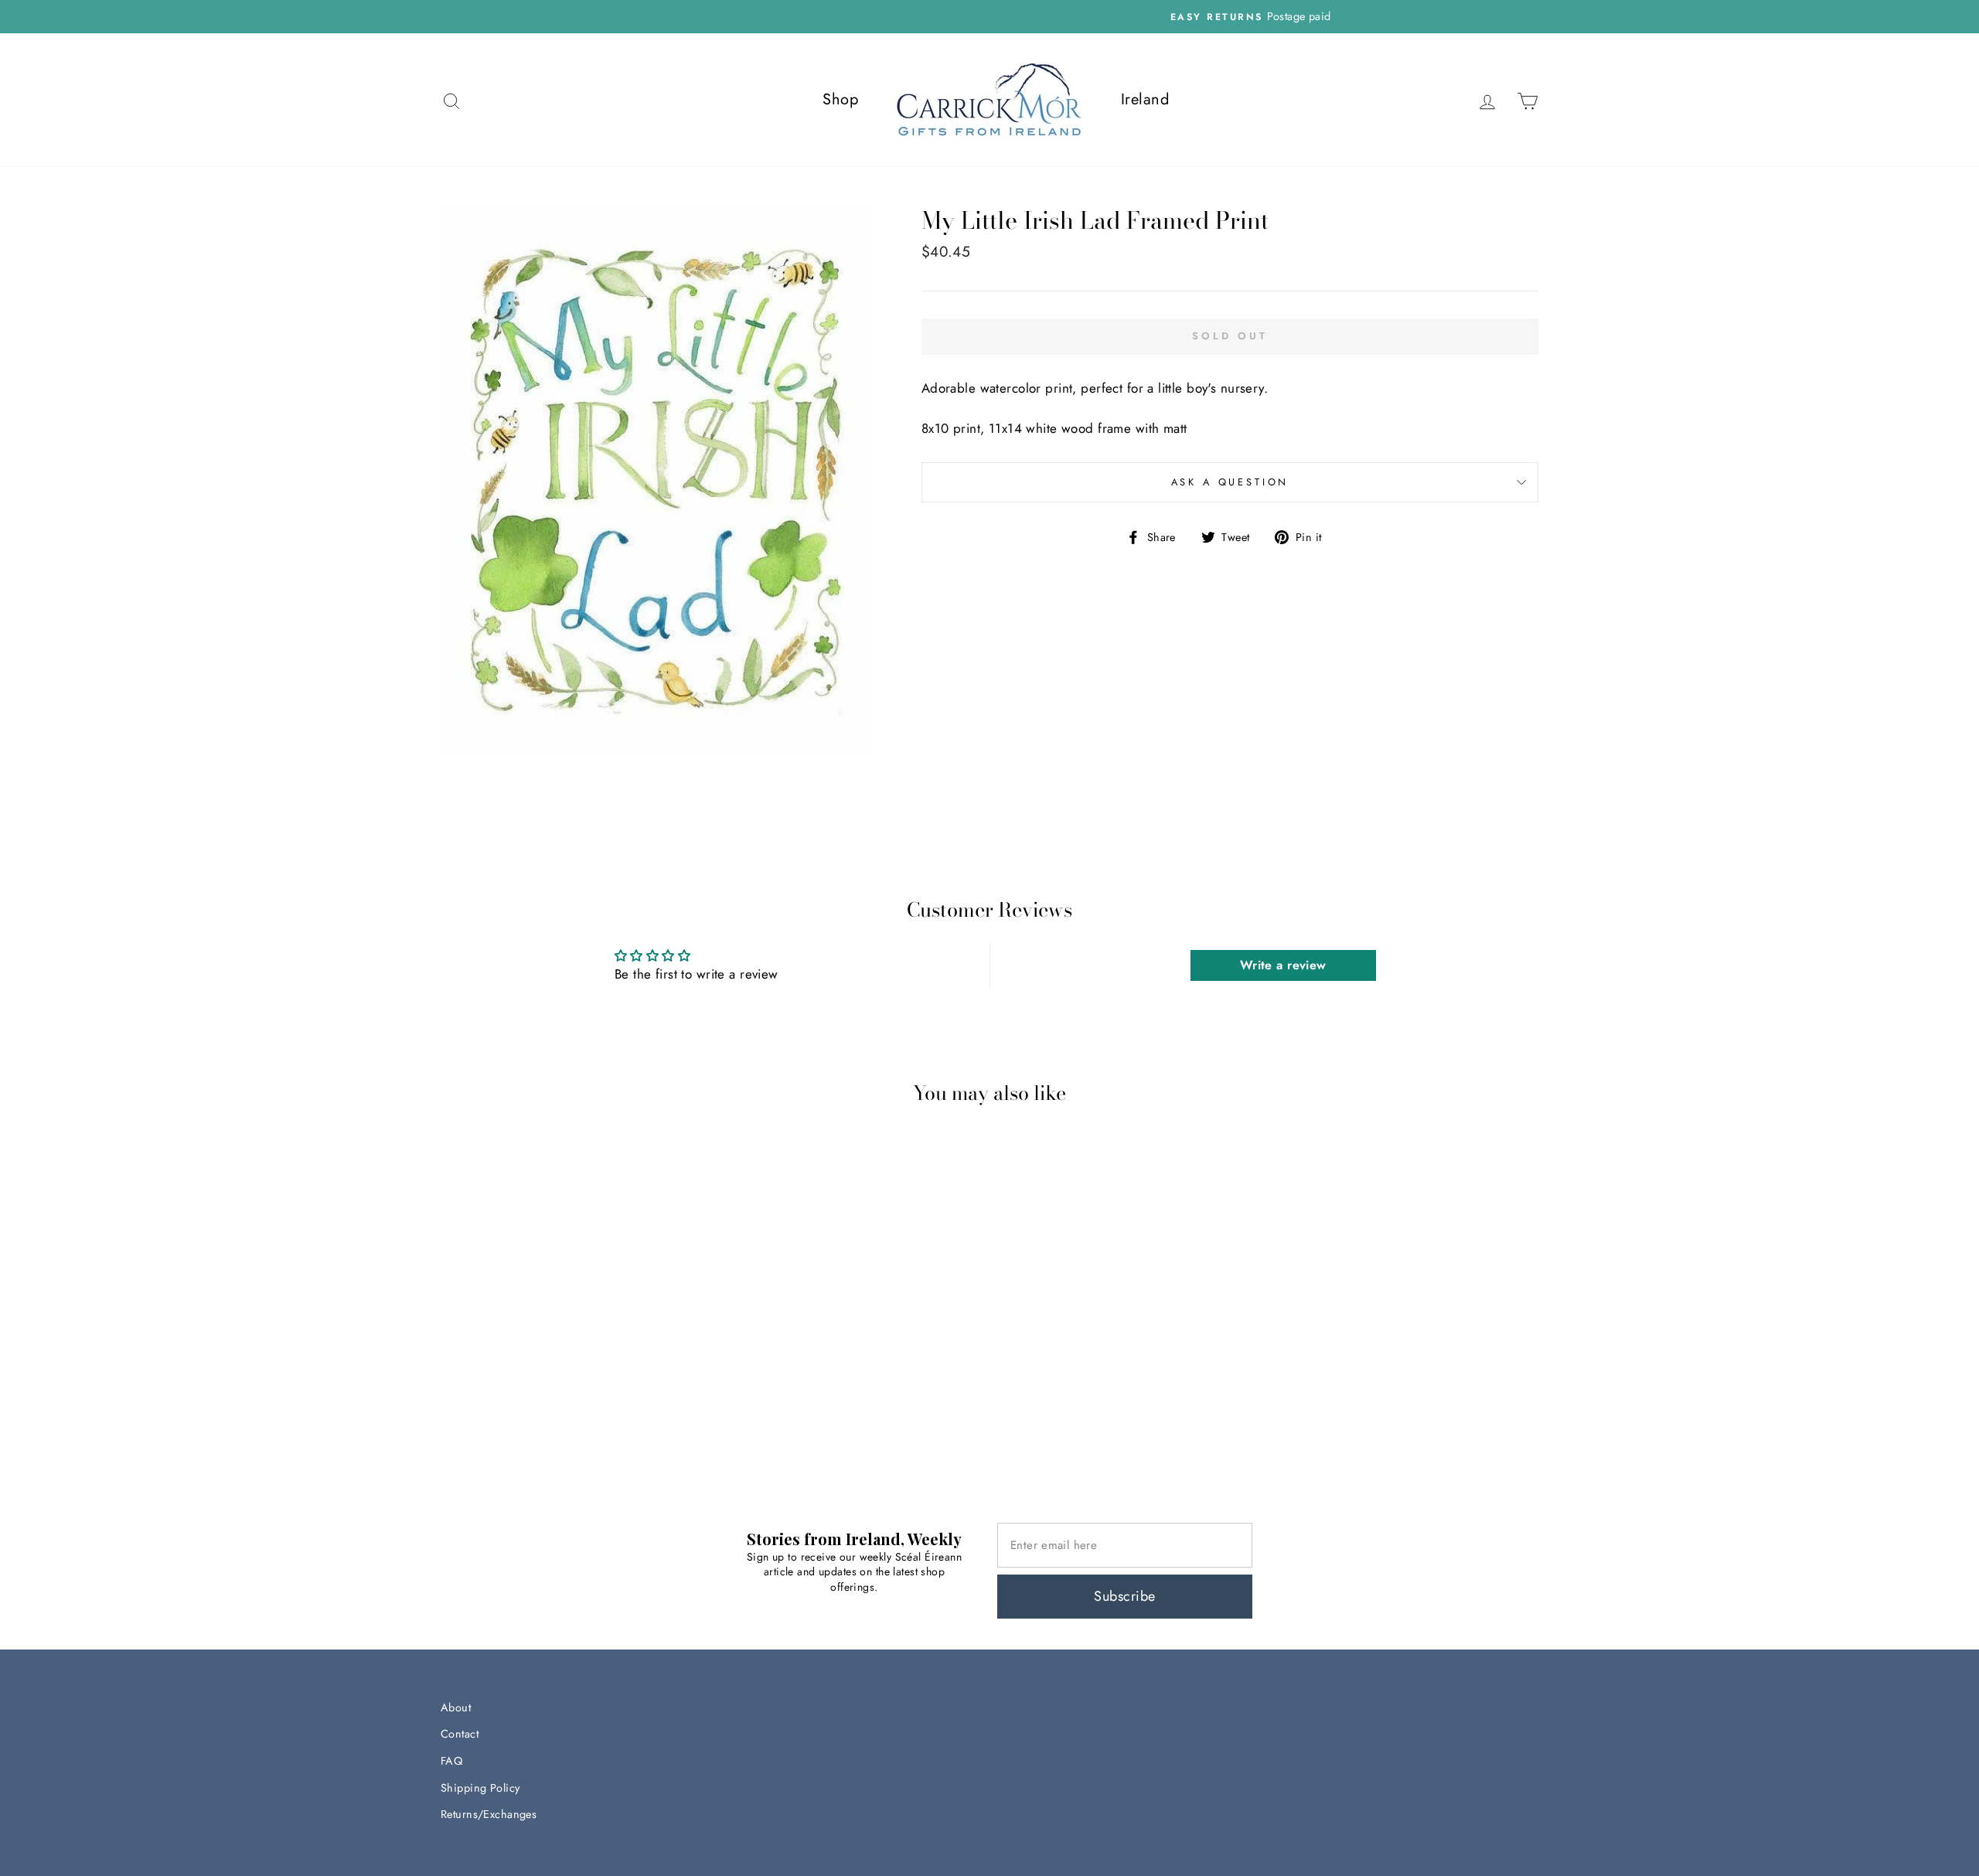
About (456, 1707)
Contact (460, 1734)
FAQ (451, 1761)
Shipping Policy (480, 1788)
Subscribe (1124, 1596)
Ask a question (1230, 482)
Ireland (1145, 99)
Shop (840, 99)
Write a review (1283, 965)
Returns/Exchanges (489, 1814)
